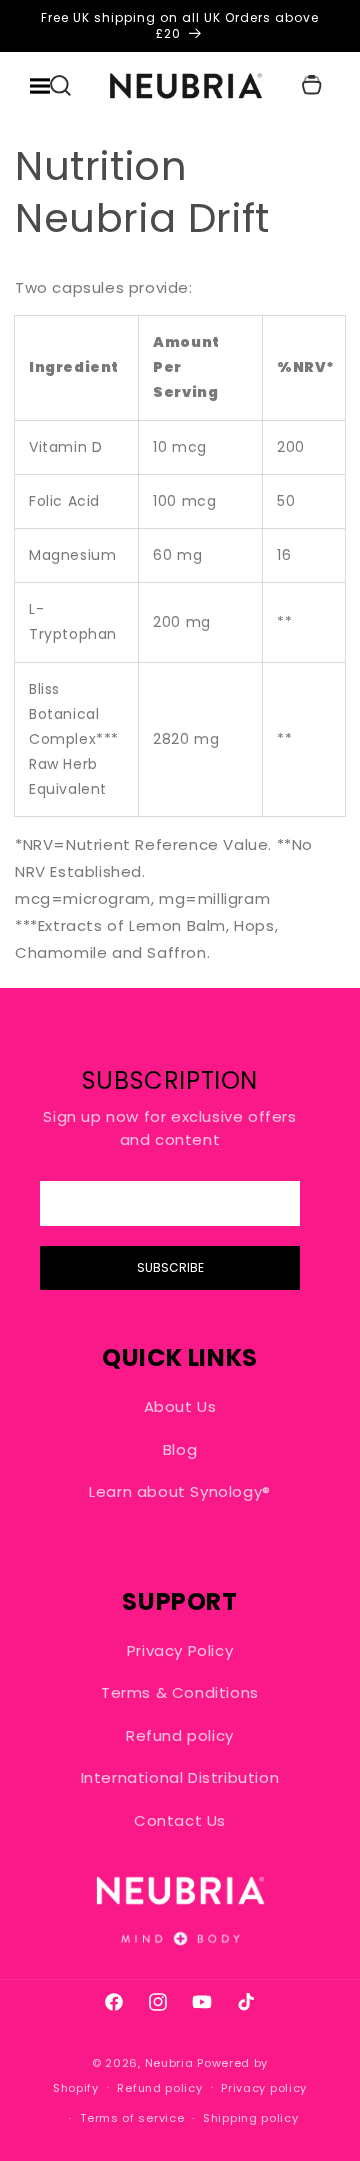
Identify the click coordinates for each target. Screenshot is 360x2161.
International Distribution (180, 1777)
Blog (180, 1449)
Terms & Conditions (180, 1692)
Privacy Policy (180, 1650)
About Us (180, 1406)
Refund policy (180, 1735)
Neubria (169, 2063)
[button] (60, 85)
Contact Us (180, 1820)
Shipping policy (251, 2118)
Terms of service (132, 2118)
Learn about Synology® (180, 1491)
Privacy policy (264, 2088)
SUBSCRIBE (170, 1267)
